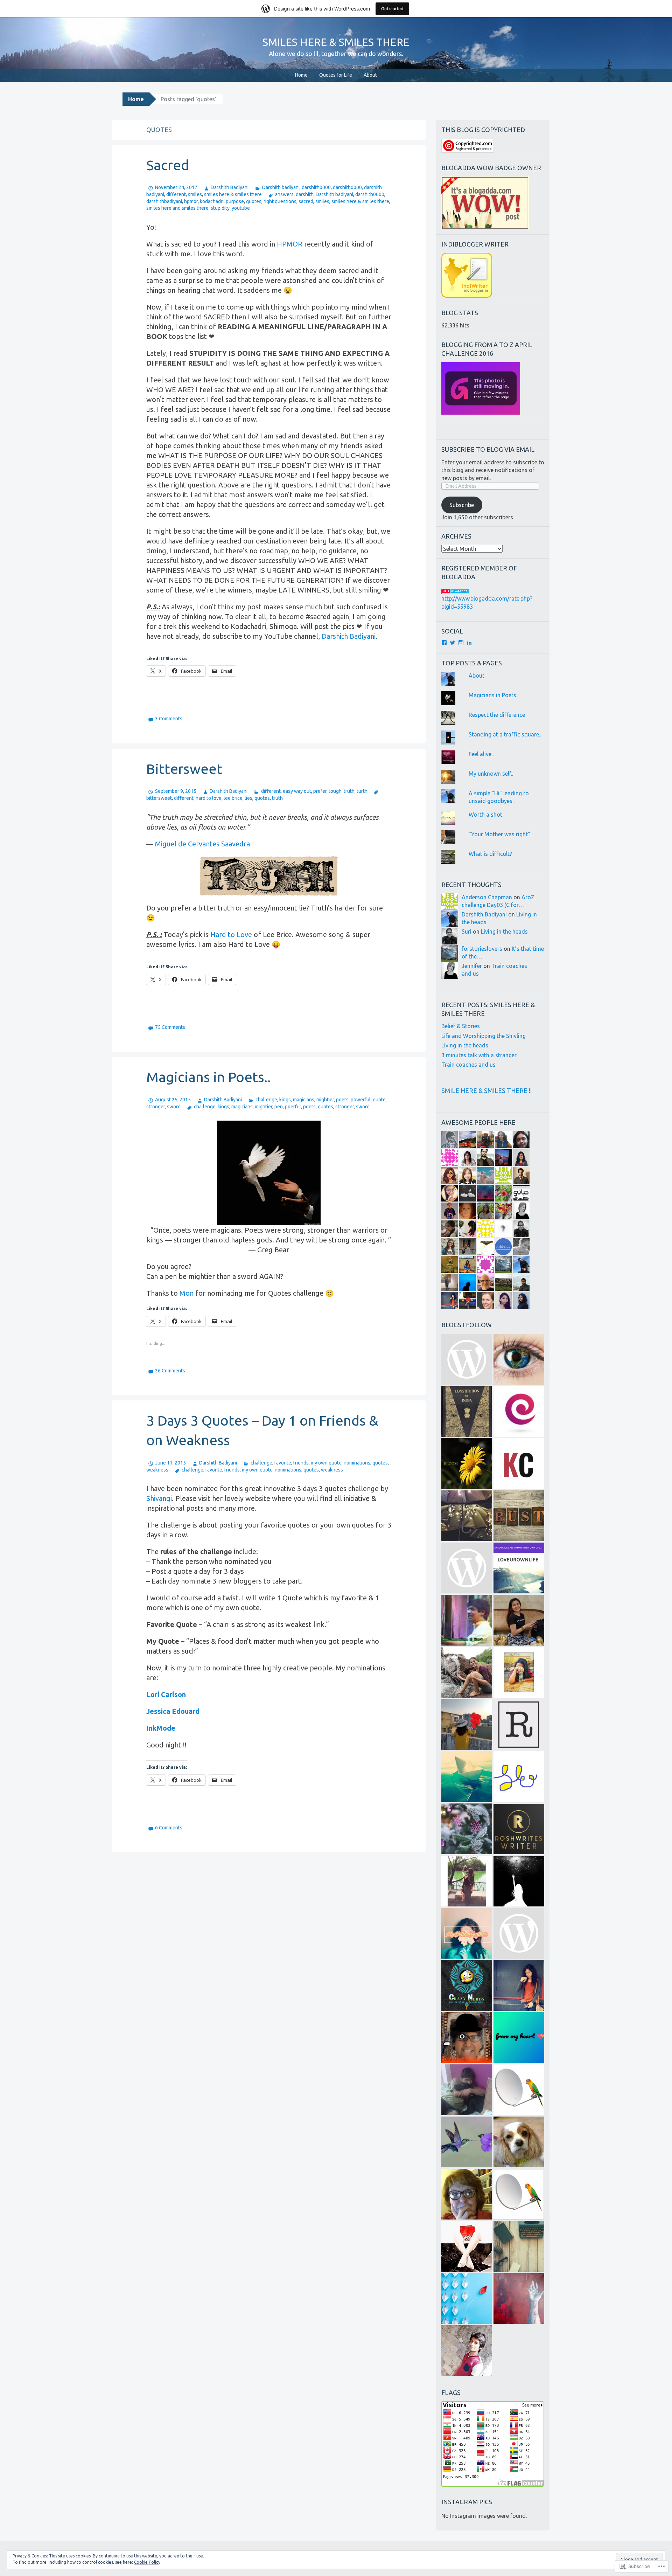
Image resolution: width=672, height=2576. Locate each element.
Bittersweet (184, 769)
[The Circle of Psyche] (467, 1568)
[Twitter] (453, 643)
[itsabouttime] (519, 1933)
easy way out (297, 791)
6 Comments (169, 1828)
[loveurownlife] (519, 1568)
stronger (156, 1107)
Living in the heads (504, 932)
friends (301, 1463)
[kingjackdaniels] (519, 2298)
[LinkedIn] (469, 643)
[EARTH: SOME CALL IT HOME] (467, 1620)
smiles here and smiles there (177, 208)
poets (342, 1100)
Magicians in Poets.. (208, 1077)
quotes (254, 201)
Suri (467, 932)
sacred (306, 201)
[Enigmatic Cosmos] (519, 1881)
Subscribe (462, 505)
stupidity (220, 208)
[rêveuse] (519, 1725)
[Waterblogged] (467, 2246)
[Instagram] (461, 643)
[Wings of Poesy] (467, 2298)
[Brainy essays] (467, 1829)
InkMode (161, 1728)
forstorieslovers (482, 949)
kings (285, 1100)
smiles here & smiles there (233, 194)
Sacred (168, 165)
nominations (357, 1463)
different (176, 194)
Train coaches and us (468, 1065)
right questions (280, 201)
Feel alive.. (481, 754)
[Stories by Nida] (467, 1516)
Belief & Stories (461, 1026)
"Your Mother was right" (499, 834)
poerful (293, 1107)
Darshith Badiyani (230, 187)
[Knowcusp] (519, 1464)
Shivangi (159, 1498)
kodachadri (212, 201)
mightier (325, 1100)
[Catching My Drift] (467, 2194)
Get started (392, 9)
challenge (266, 1100)
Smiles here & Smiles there (336, 42)
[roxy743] (519, 1620)
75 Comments (170, 1027)
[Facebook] (444, 643)
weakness (157, 1470)
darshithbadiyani (164, 201)
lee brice (233, 798)
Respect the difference (497, 715)
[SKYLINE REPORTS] (519, 2090)
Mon (187, 1293)
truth (349, 791)
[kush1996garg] (467, 2351)
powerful (361, 1100)
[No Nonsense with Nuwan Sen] (467, 2038)
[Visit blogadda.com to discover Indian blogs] (455, 591)
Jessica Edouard (173, 1711)
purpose (235, 201)
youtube (241, 208)
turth (362, 791)
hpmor (191, 201)
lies (248, 798)
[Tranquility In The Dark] (467, 1672)
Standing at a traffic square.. (505, 734)
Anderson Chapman (487, 897)
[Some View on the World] (519, 1359)
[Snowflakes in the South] (467, 2142)
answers (284, 194)
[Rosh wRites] (519, 1829)
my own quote (326, 1463)
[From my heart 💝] (519, 2038)
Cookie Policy (147, 2562)
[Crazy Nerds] (467, 1985)
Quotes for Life (336, 75)
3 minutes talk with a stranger (479, 1055)
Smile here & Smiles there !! (486, 1090)
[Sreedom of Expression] (519, 1777)
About (370, 75)
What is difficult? (490, 854)
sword (174, 1107)
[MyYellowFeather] (467, 1933)
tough (335, 791)
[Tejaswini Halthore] (519, 1985)
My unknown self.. (491, 774)
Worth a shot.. (486, 815)
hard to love (209, 798)
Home (301, 75)
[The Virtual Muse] (467, 1881)
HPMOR (290, 244)
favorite (283, 1463)
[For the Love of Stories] (467, 1411)
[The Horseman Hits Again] (467, 2090)
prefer (320, 791)
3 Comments (169, 719)
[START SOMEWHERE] (519, 1672)
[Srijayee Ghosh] (467, 1464)
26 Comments (170, 1371)
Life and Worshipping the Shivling (484, 1036)
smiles (195, 194)
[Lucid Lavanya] (467, 1725)
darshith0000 (316, 187)
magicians (304, 1100)
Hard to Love (231, 934)
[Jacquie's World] (519, 2142)
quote (379, 1100)
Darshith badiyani (281, 187)
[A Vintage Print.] (519, 1516)
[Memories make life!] (519, 2246)
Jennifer (472, 966)
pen (279, 1107)
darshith (305, 194)
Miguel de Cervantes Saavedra (202, 844)
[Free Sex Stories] (467, 1359)
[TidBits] (467, 1777)
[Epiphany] (519, 1411)
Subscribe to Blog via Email (488, 449)
